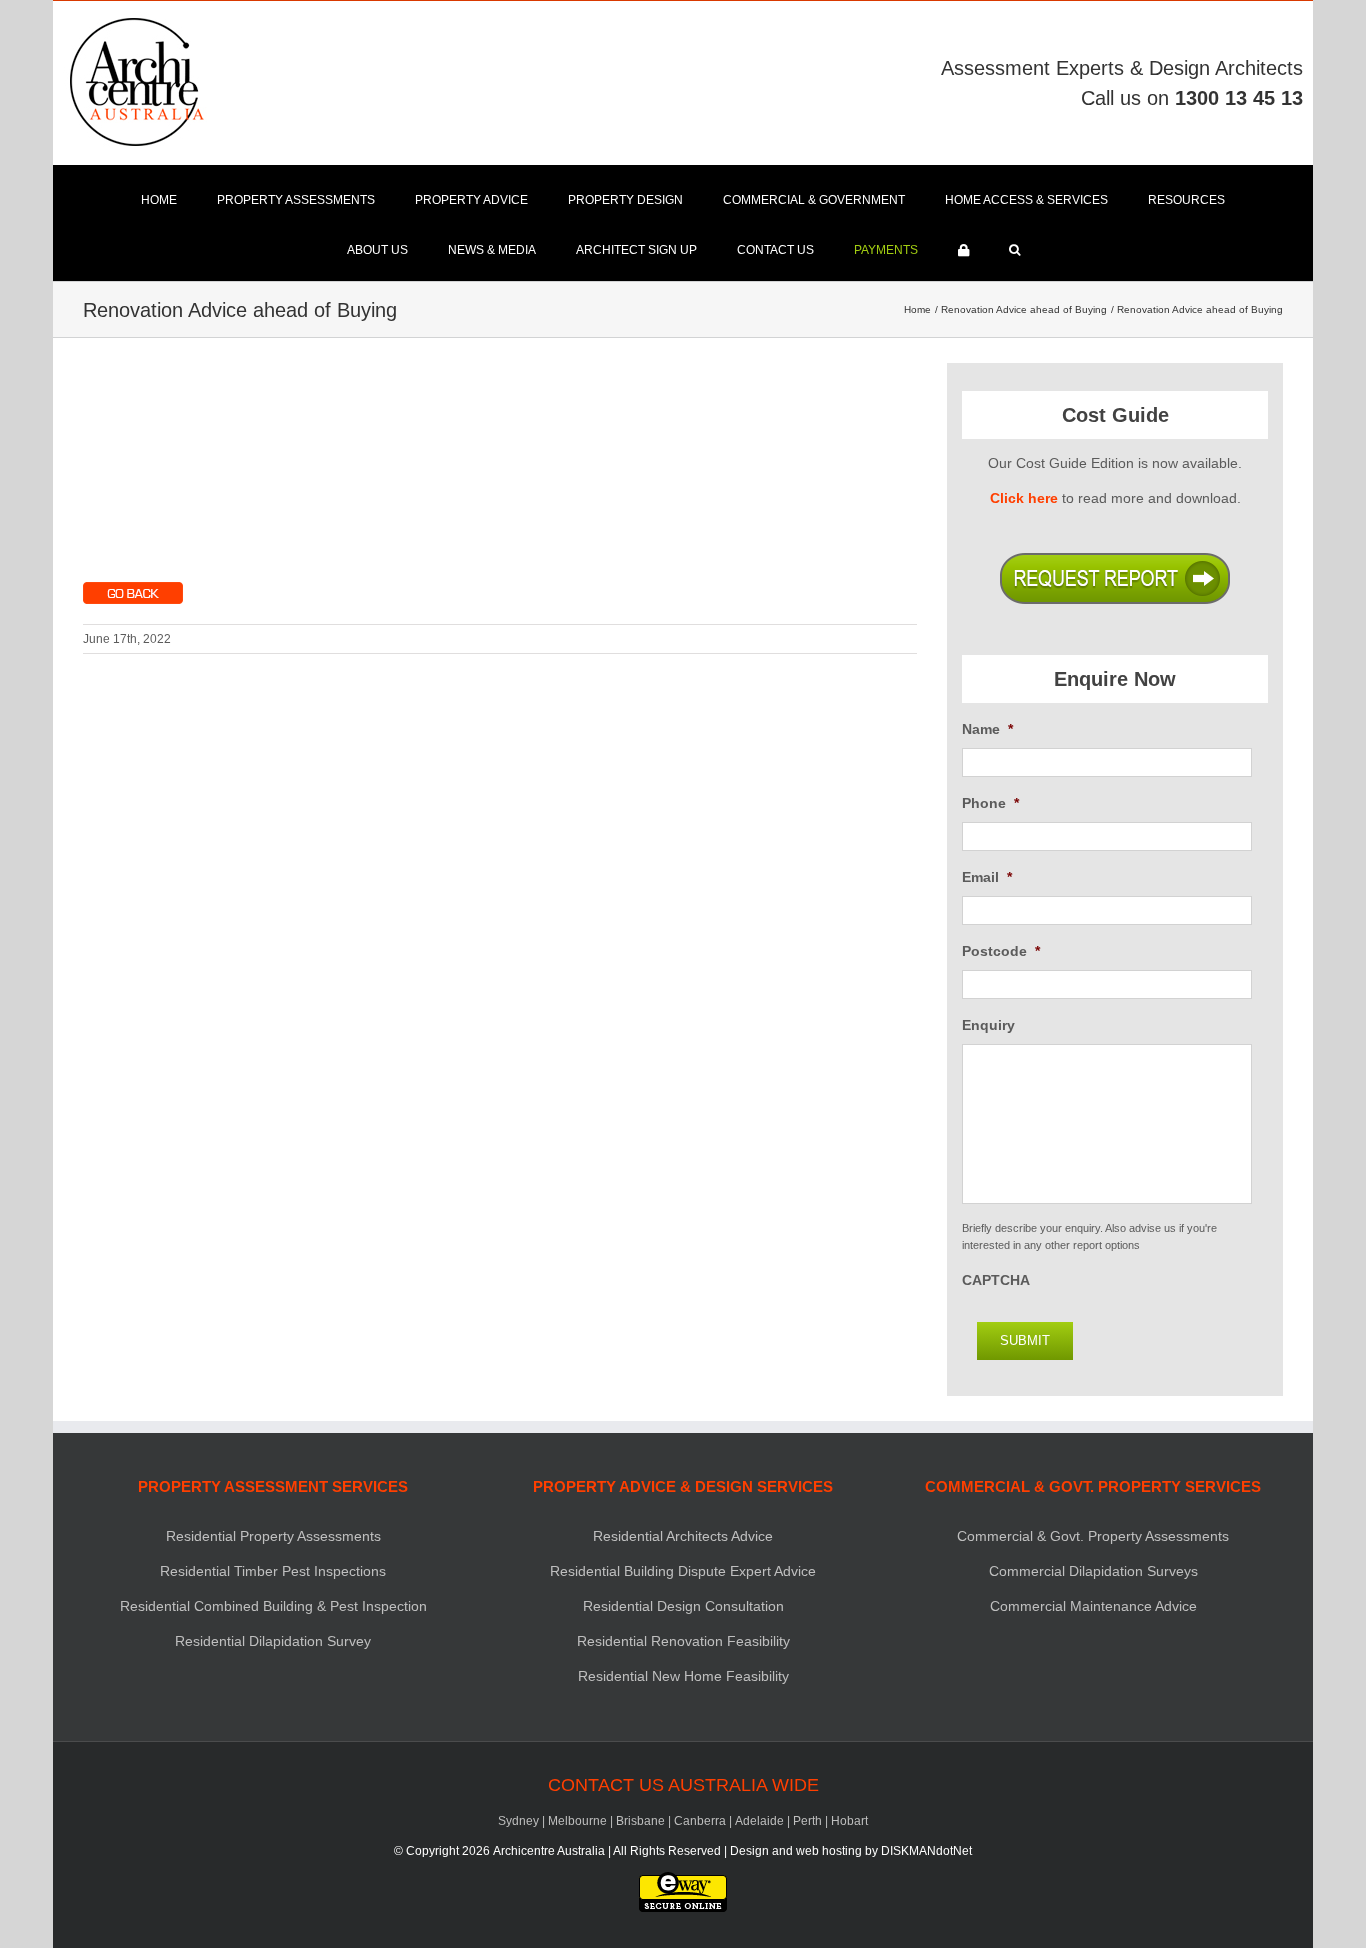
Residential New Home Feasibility (683, 1676)
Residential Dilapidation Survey (273, 1641)
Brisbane (640, 1821)
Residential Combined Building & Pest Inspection (273, 1606)
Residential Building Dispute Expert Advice (683, 1571)
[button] (1014, 250)
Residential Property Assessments (273, 1536)
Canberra (700, 1821)
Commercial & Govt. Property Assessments (1093, 1536)
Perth (807, 1821)
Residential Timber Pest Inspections (273, 1571)
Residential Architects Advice (683, 1536)
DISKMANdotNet (926, 1851)
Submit (1025, 1340)
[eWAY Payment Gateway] (683, 1881)
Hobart (849, 1821)
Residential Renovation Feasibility (683, 1641)
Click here (1024, 498)
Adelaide (759, 1821)
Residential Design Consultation (683, 1606)
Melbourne (577, 1821)
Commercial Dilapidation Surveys (1093, 1571)
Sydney (518, 1821)
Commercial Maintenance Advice (1093, 1606)
